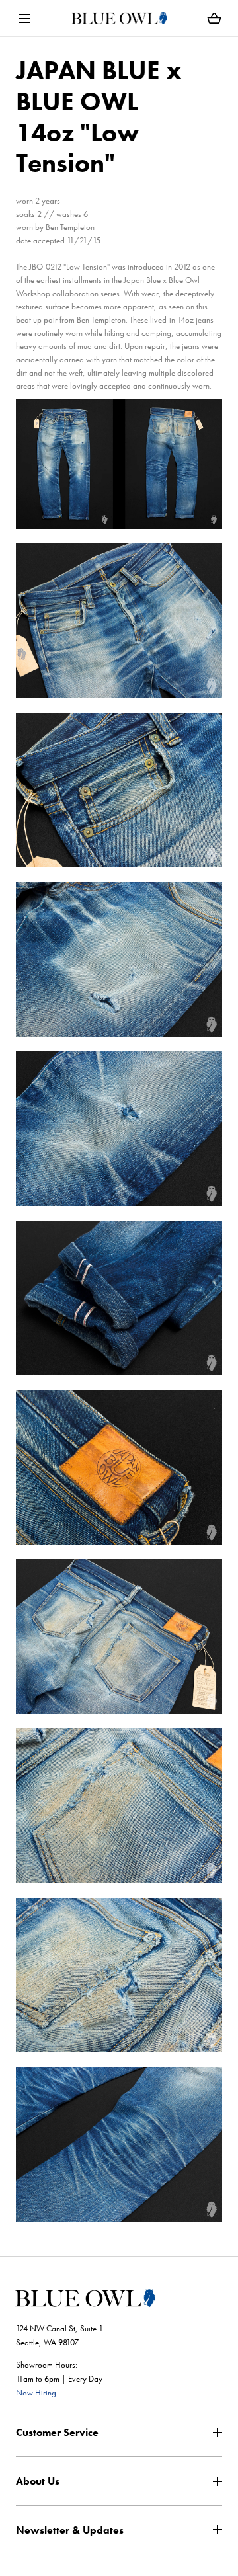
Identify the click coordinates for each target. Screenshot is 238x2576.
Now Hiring (36, 2393)
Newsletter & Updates (70, 2530)
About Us (38, 2481)
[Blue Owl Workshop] (119, 18)
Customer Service (57, 2432)
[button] (24, 18)
